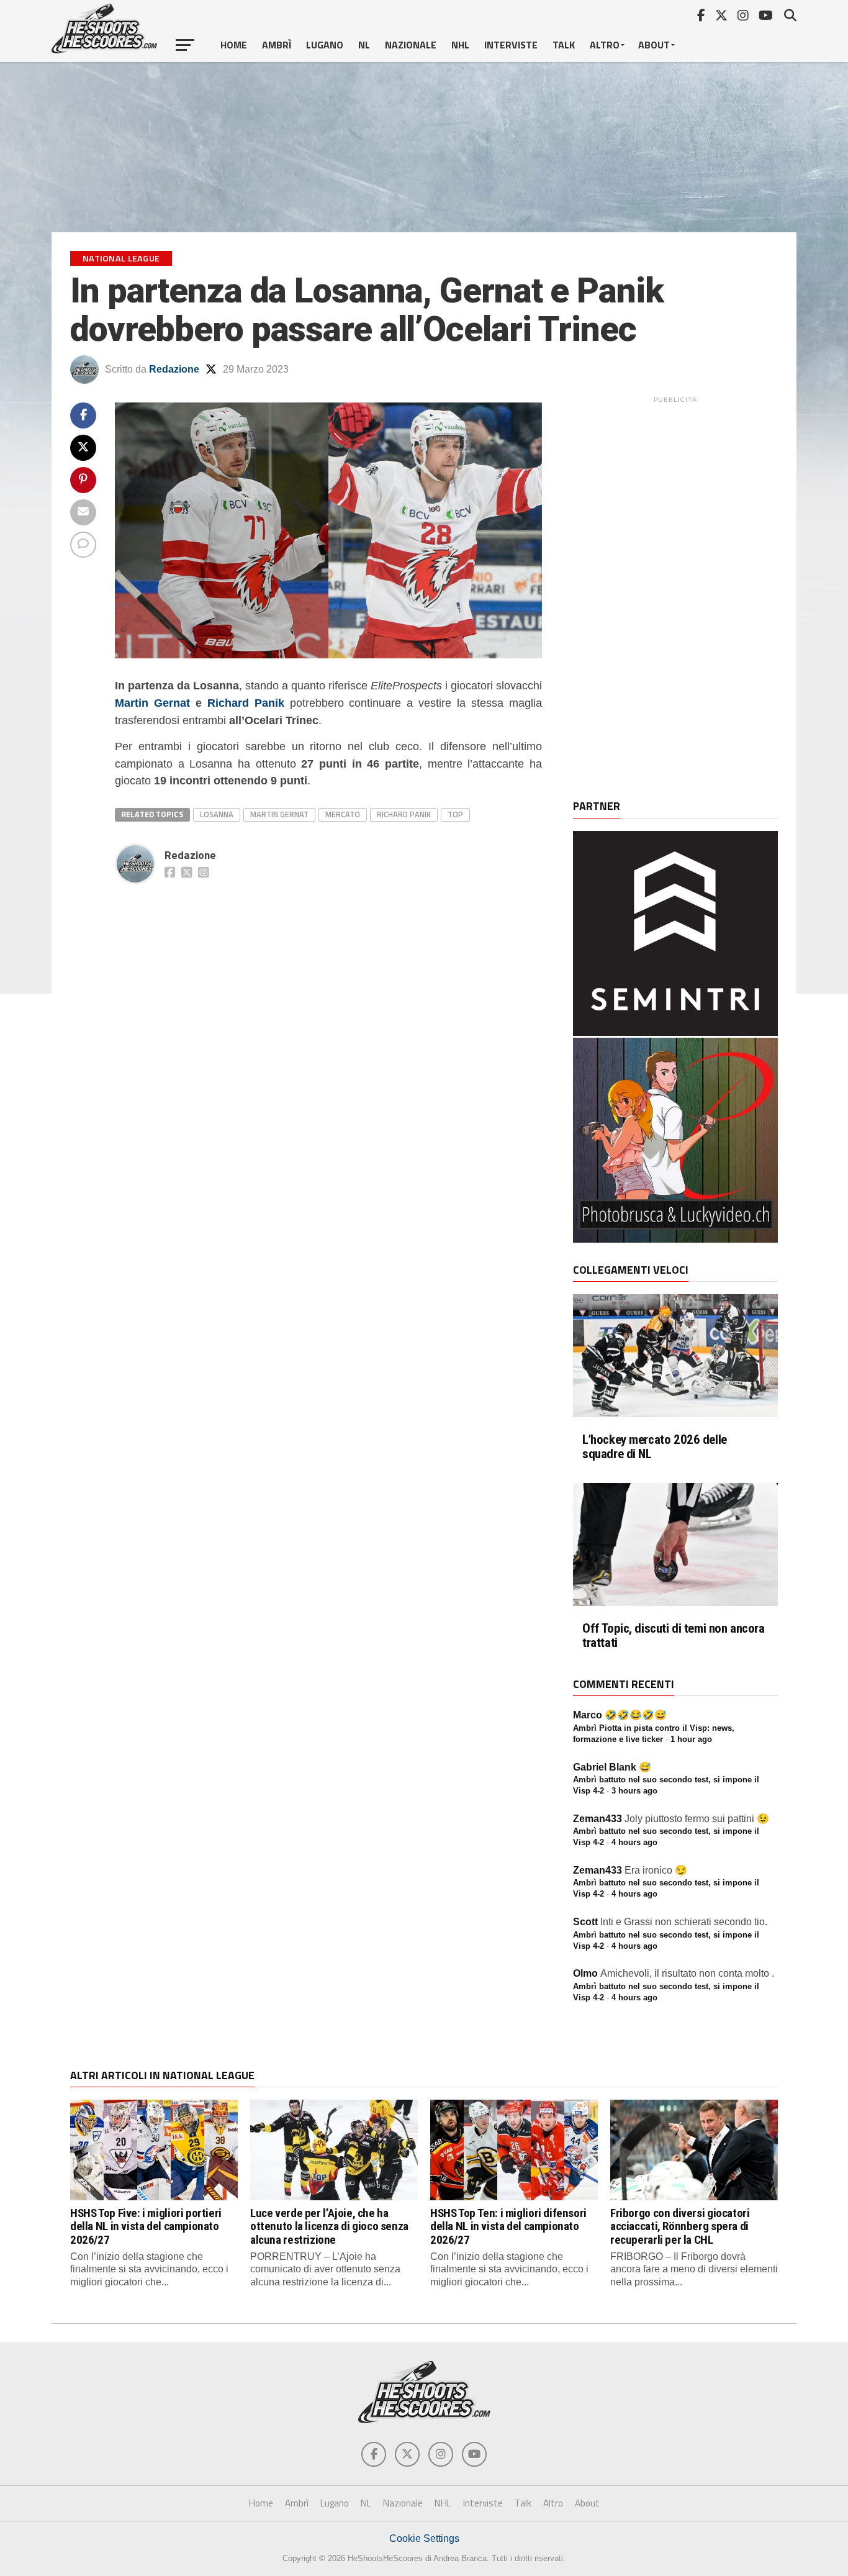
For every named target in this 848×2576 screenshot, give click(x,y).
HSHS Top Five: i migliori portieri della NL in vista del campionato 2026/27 (146, 2226)
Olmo (585, 1973)
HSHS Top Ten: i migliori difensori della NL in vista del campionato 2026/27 (508, 2226)
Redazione (174, 369)
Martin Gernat (152, 703)
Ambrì (277, 45)
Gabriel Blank (605, 1767)
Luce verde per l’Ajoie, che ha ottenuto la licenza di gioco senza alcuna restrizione (329, 2226)
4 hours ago (634, 1842)
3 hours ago (634, 1791)
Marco (588, 1715)
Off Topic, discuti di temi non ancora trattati (674, 1636)
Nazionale (411, 45)
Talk (564, 45)
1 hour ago (691, 1739)
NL (364, 45)
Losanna (217, 814)
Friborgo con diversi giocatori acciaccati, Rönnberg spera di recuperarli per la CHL (680, 2226)
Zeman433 (598, 1819)
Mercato (343, 814)
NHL (460, 45)
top (455, 814)
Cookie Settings (424, 2538)
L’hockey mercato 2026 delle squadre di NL (655, 1447)
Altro (605, 45)
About (654, 45)
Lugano (325, 45)
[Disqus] (328, 1045)
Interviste (511, 45)
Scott (585, 1922)
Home (234, 45)
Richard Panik (246, 703)
